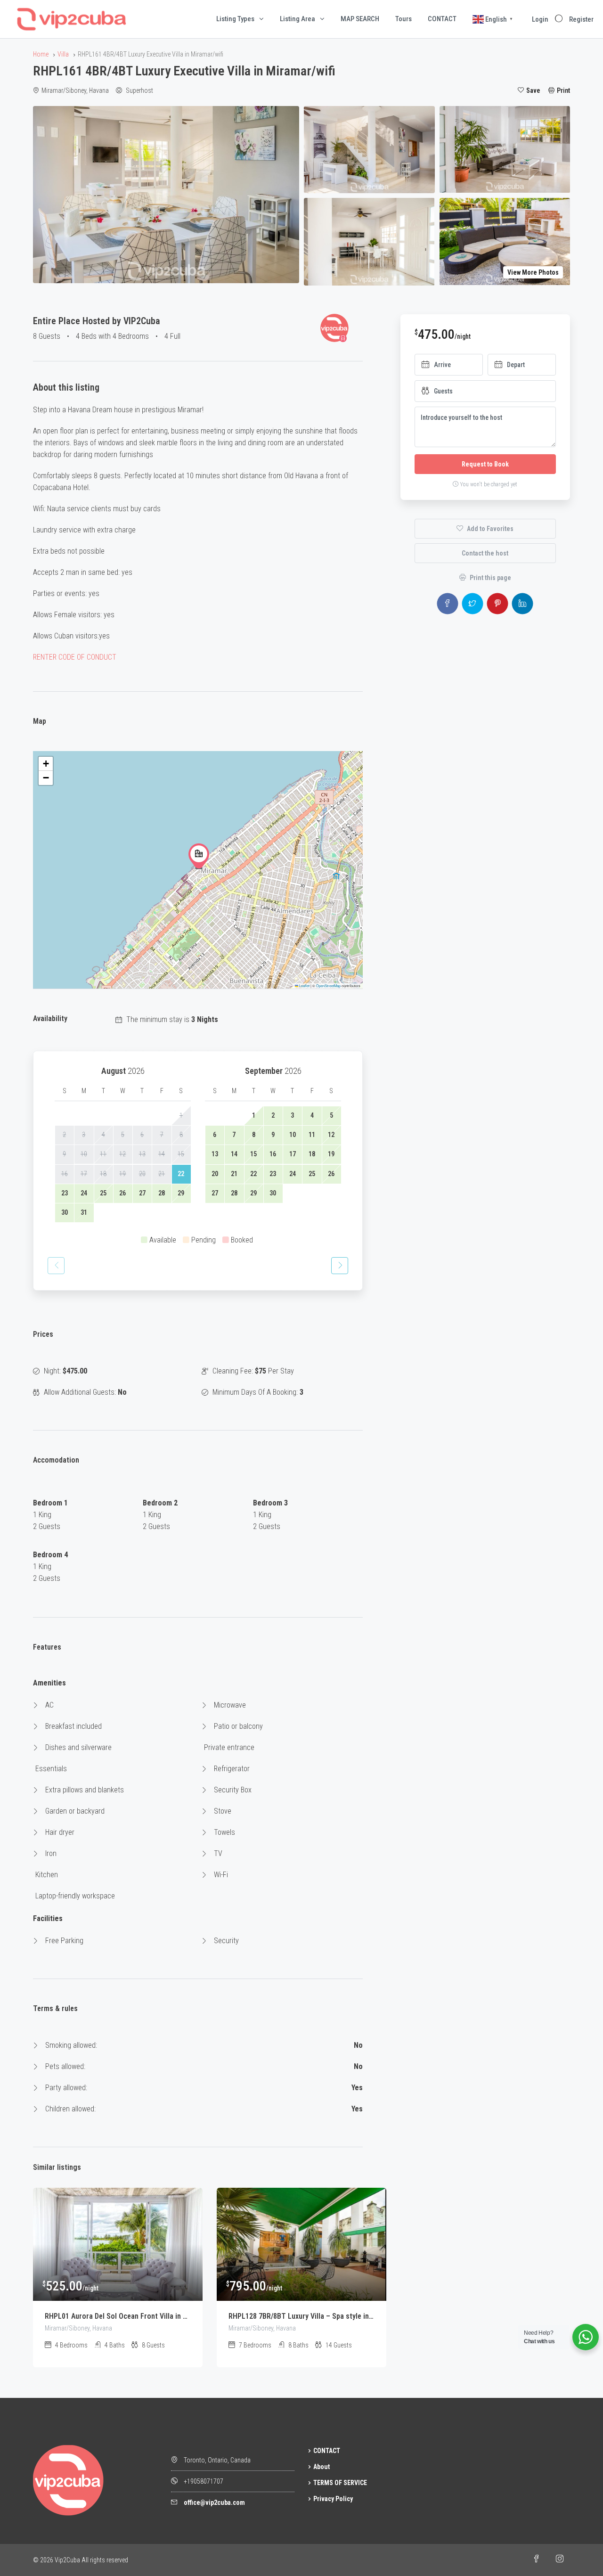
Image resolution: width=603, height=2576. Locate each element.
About (322, 2467)
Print (563, 90)
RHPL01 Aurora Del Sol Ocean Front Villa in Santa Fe (118, 2316)
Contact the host (485, 553)
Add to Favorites (489, 529)
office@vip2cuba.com (214, 2502)
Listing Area (297, 19)
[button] (199, 856)
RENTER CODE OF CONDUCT (75, 657)
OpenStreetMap (328, 985)
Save (533, 90)
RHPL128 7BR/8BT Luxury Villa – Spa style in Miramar (301, 2316)
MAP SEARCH (360, 19)
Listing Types (235, 19)
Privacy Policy (333, 2499)
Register (581, 19)
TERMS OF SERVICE (340, 2483)
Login (540, 19)
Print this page (490, 578)
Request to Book (485, 464)
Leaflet (304, 985)
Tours (403, 19)
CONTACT (442, 19)
